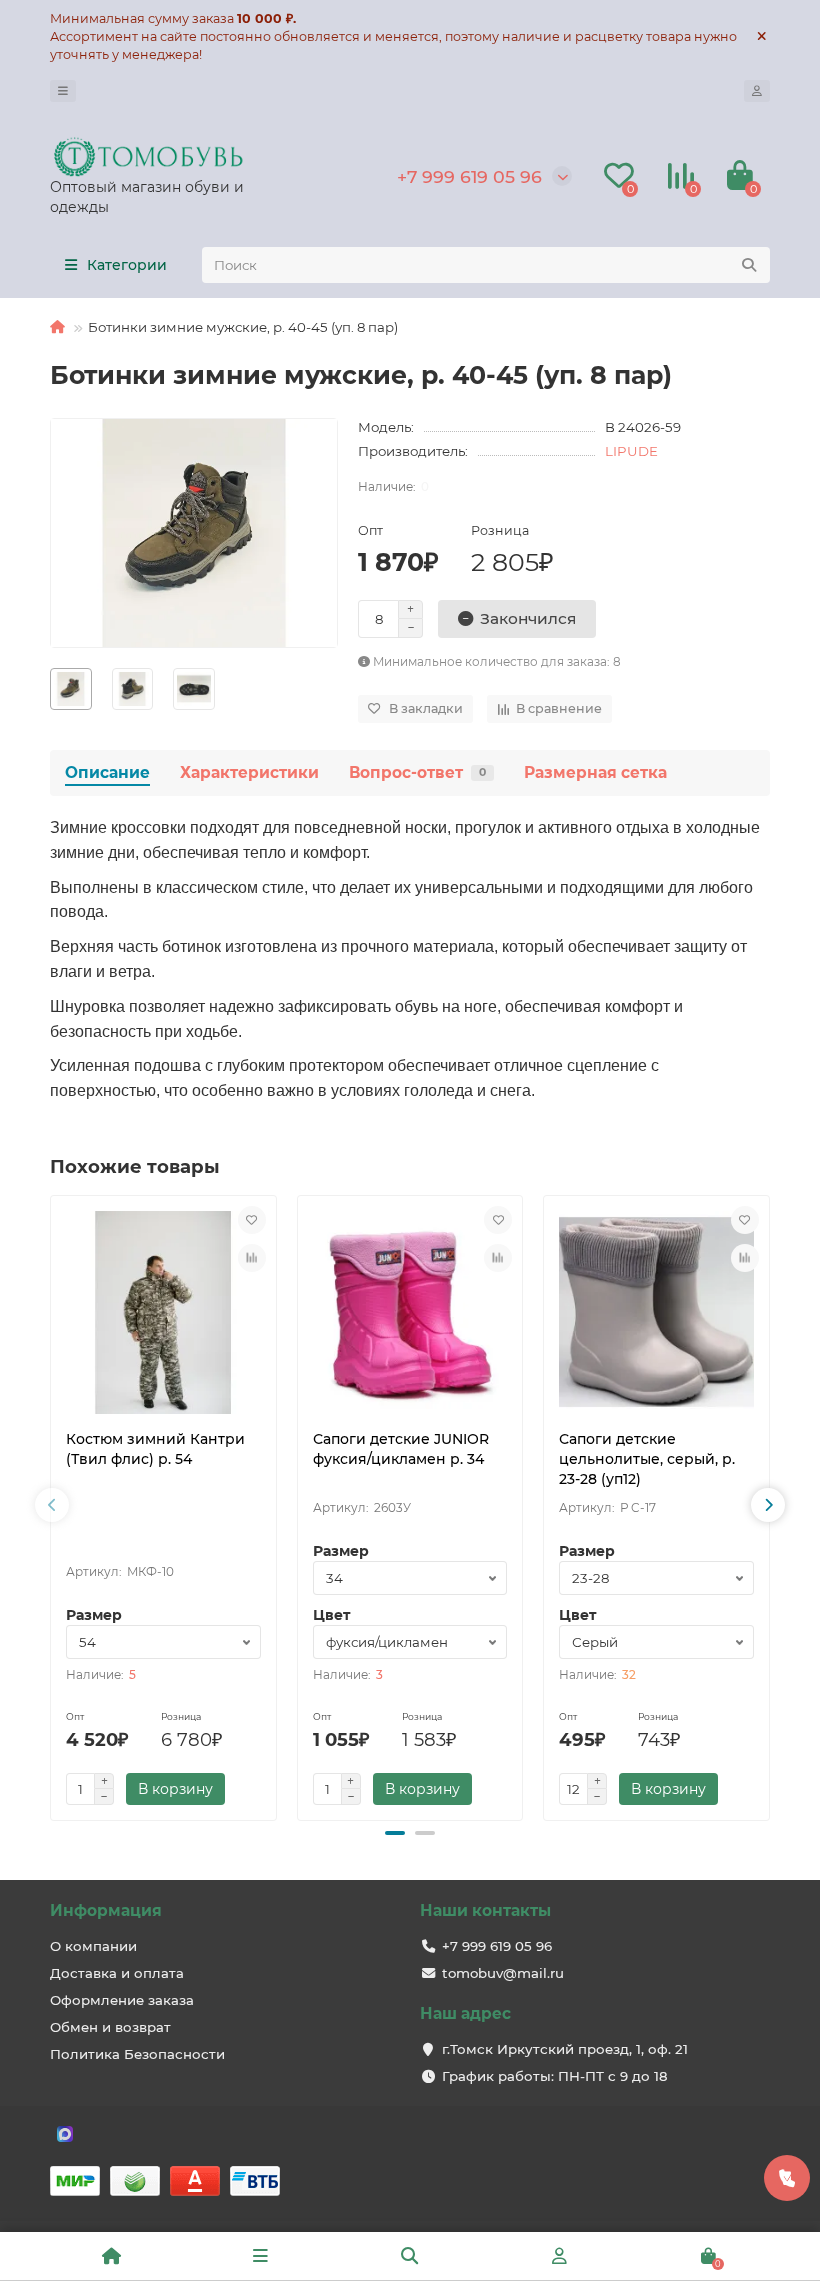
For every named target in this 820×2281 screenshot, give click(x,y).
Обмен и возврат (110, 2027)
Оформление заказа (122, 2000)
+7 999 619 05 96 (469, 176)
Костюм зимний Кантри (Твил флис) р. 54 (155, 1449)
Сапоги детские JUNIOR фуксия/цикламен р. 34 (401, 1449)
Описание (107, 772)
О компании (93, 1946)
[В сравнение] (252, 1258)
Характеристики (249, 772)
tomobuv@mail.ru (503, 1973)
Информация (106, 1910)
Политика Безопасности (137, 2054)
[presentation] (52, 1505)
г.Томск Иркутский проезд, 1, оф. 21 (565, 2049)
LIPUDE (631, 451)
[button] (395, 1833)
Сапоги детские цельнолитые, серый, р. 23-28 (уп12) (647, 1459)
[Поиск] (749, 265)
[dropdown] (63, 91)
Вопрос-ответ (417, 772)
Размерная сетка (595, 772)
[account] (757, 91)
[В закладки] (252, 1220)
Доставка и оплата (117, 1973)
